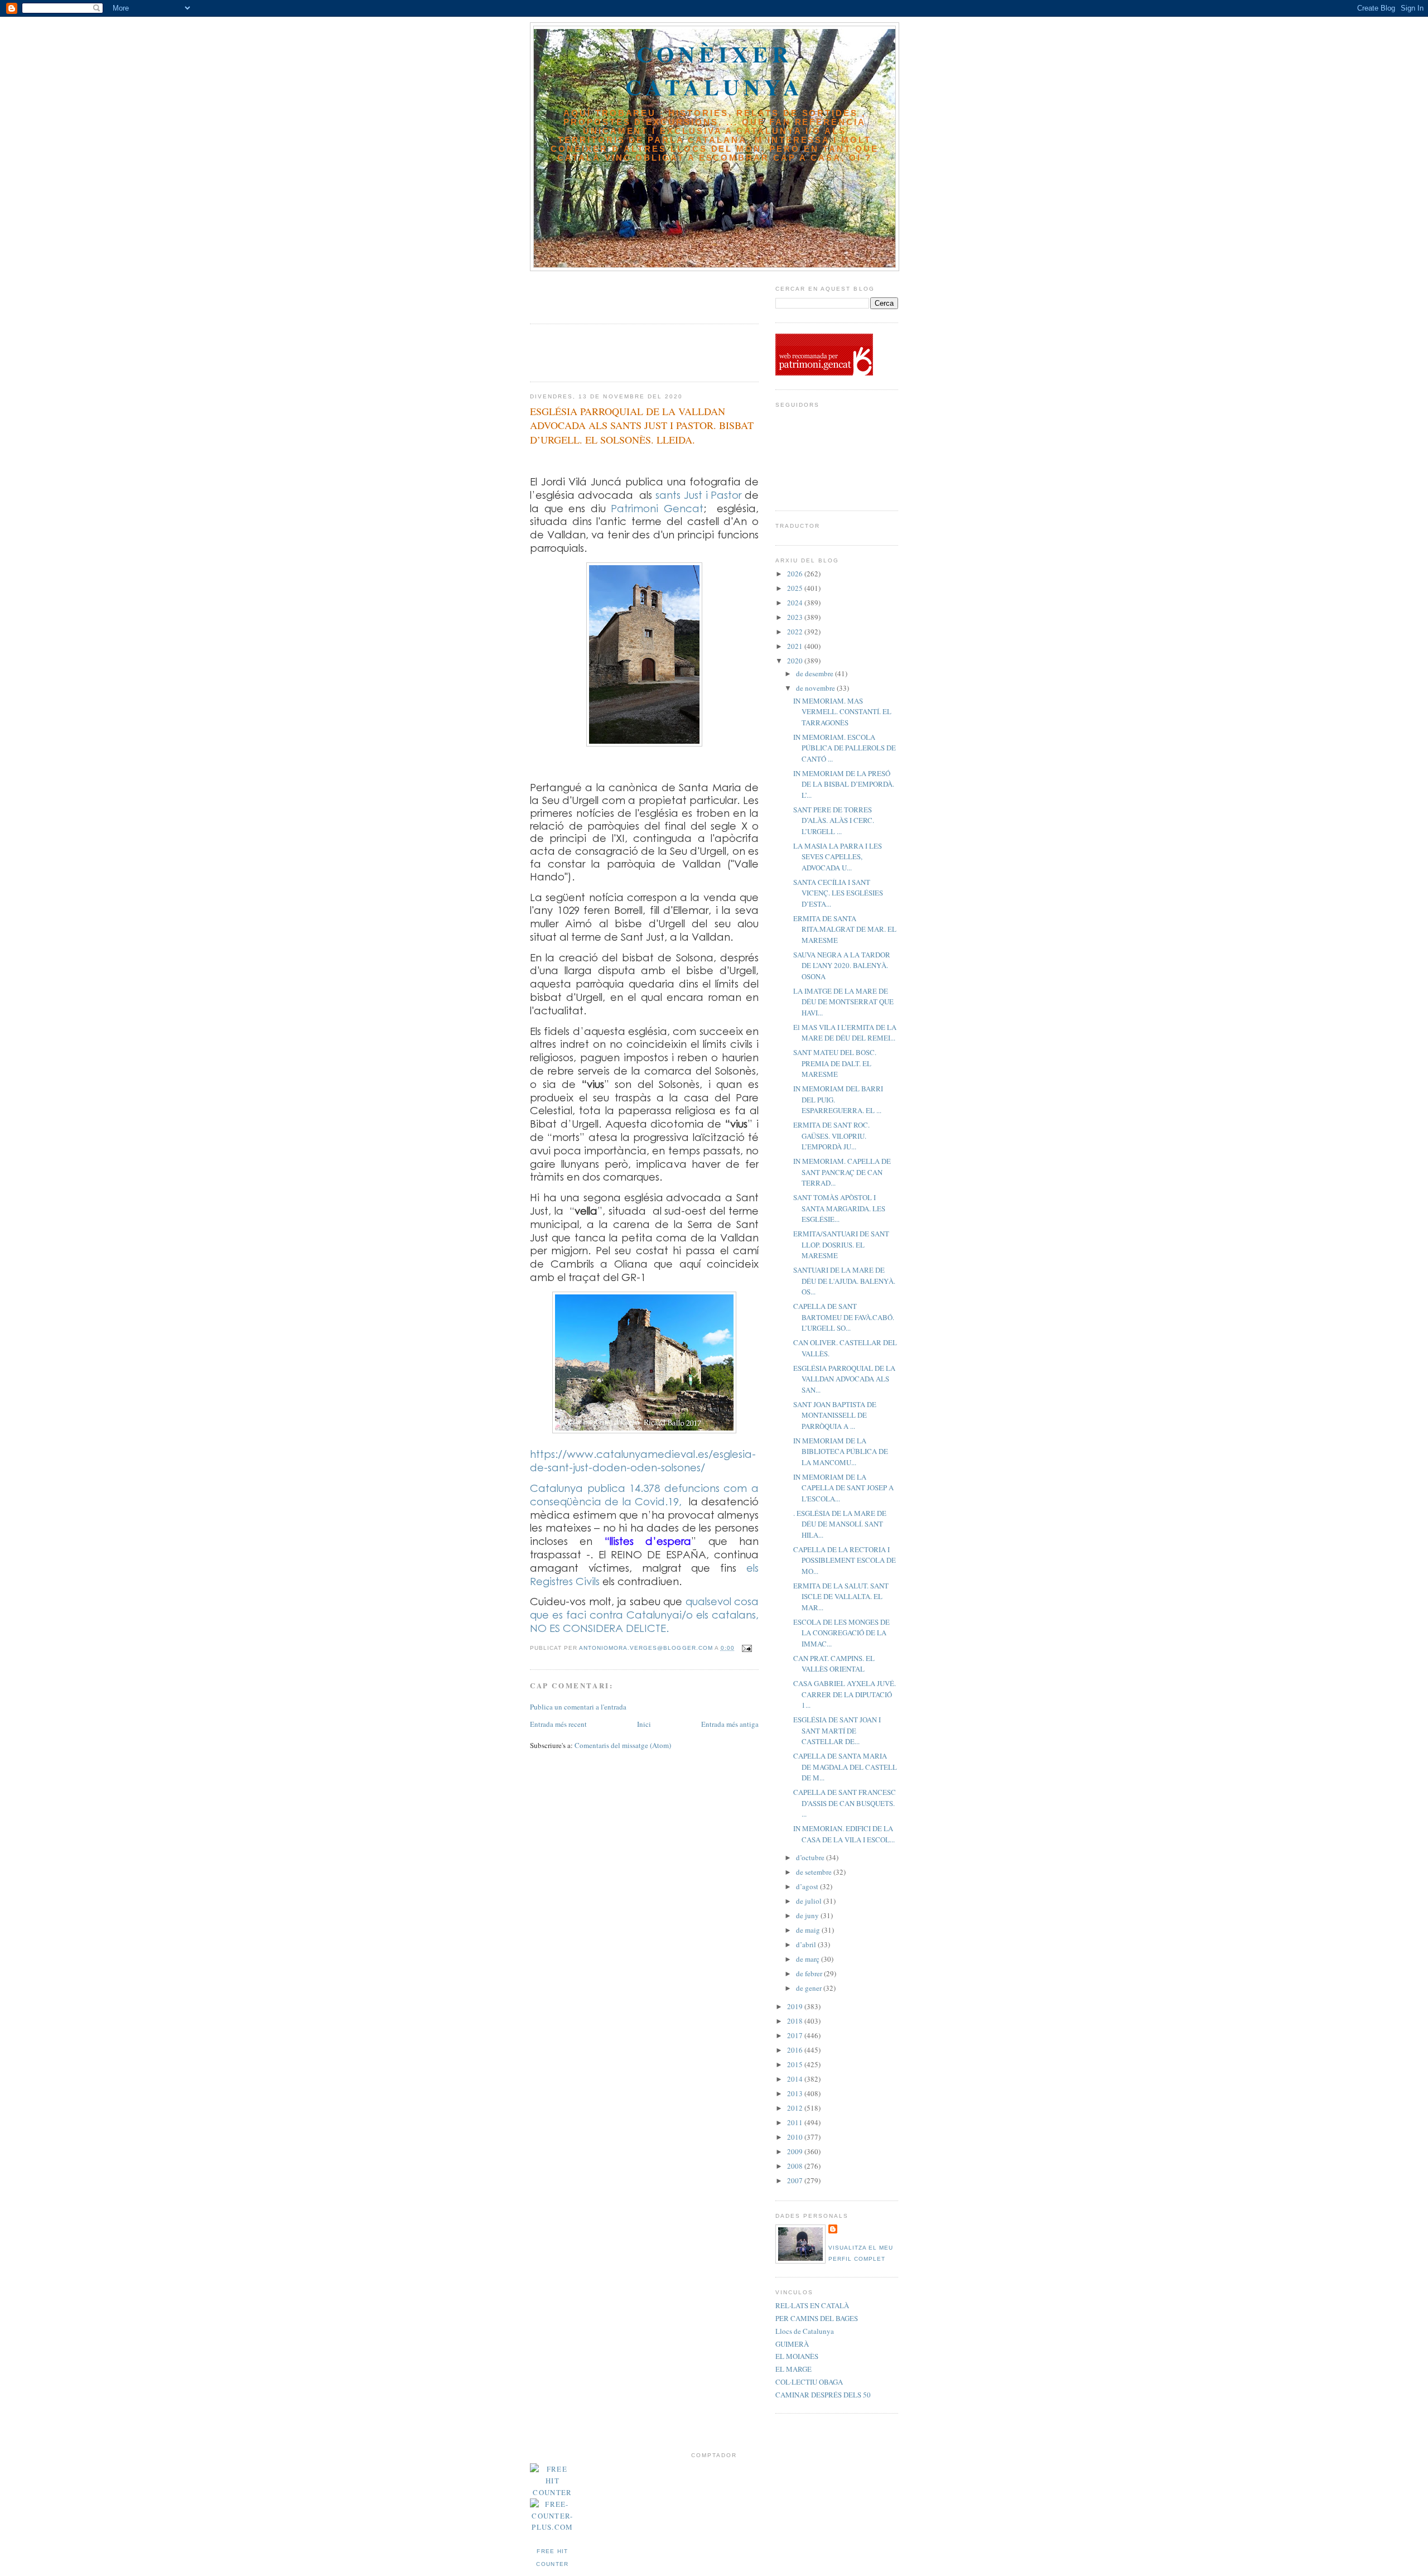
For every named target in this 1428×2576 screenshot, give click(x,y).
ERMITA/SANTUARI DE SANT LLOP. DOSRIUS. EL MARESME (841, 1244)
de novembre (816, 688)
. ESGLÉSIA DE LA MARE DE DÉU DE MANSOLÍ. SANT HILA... (840, 1524)
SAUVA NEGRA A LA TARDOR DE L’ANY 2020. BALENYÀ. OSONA (842, 966)
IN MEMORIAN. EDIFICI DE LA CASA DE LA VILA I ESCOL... (844, 1834)
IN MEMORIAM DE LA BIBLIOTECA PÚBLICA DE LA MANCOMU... (841, 1451)
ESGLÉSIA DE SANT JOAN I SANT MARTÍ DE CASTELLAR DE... (837, 1730)
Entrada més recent (558, 1724)
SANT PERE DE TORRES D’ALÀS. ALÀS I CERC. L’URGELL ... (834, 820)
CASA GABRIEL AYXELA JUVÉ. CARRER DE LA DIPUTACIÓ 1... (845, 1694)
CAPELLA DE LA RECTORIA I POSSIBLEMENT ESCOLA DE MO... (845, 1560)
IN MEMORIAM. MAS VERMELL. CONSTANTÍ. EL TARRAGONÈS (842, 712)
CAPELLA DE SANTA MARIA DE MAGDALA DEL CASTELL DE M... (845, 1767)
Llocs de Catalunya (805, 2331)
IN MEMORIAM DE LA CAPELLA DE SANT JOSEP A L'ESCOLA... (843, 1488)
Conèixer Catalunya (715, 70)
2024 (796, 603)
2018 (796, 2021)
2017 (796, 2035)
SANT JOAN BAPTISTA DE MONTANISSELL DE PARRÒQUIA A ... (835, 1415)
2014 (796, 2079)
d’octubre (811, 1857)
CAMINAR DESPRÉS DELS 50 (823, 2395)
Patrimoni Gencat (657, 508)
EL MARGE (793, 2369)
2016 (796, 2050)
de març (809, 1959)
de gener (810, 1988)
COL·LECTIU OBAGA (809, 2382)
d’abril (807, 1944)
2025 (796, 588)
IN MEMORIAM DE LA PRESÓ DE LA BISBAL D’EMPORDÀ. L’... (844, 784)
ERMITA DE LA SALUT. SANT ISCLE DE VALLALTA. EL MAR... (841, 1597)
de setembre (815, 1872)
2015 (796, 2064)
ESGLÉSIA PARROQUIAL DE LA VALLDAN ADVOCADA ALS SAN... (844, 1379)
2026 (796, 574)
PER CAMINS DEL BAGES (817, 2318)
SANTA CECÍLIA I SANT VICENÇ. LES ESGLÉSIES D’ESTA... (838, 893)
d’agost (808, 1886)
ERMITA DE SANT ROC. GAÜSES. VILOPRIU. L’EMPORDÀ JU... (831, 1136)
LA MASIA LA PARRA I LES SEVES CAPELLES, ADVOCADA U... (838, 857)
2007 (796, 2180)
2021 (796, 646)
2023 (796, 617)
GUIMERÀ (792, 2344)
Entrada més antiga (730, 1724)
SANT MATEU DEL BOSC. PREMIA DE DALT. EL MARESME (835, 1063)
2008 (796, 2166)
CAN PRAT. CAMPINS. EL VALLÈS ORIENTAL (834, 1664)
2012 (796, 2108)
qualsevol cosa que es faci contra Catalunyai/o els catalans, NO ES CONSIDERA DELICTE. (644, 1614)
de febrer (810, 1973)
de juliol (810, 1901)
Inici (644, 1724)
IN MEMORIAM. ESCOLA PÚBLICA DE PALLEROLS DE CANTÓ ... (845, 748)
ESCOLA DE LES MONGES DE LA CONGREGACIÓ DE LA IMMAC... (841, 1633)
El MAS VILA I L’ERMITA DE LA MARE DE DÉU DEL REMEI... (845, 1033)
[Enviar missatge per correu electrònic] (747, 1648)
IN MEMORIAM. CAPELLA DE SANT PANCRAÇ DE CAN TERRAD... (842, 1172)
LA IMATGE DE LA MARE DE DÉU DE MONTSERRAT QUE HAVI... (843, 1002)
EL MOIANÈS (797, 2356)
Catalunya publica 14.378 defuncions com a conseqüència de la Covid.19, (644, 1494)
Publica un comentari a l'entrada (578, 1707)
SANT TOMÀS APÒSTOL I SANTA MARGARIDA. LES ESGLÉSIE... (839, 1208)
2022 (796, 632)
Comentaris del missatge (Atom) (623, 1745)
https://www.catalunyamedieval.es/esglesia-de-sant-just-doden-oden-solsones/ (643, 1460)
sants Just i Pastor (698, 495)
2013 (796, 2093)
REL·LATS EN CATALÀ (812, 2305)
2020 (796, 661)
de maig (809, 1930)
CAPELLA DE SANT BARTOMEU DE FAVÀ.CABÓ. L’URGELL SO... (844, 1317)
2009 (796, 2151)
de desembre (816, 673)
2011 (796, 2122)
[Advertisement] (595, 293)
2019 (796, 2006)
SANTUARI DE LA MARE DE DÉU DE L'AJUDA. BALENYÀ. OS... (844, 1281)
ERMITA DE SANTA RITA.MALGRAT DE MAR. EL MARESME (845, 929)
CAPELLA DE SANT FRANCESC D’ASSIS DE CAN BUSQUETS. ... (845, 1803)
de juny (808, 1915)
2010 (796, 2137)
